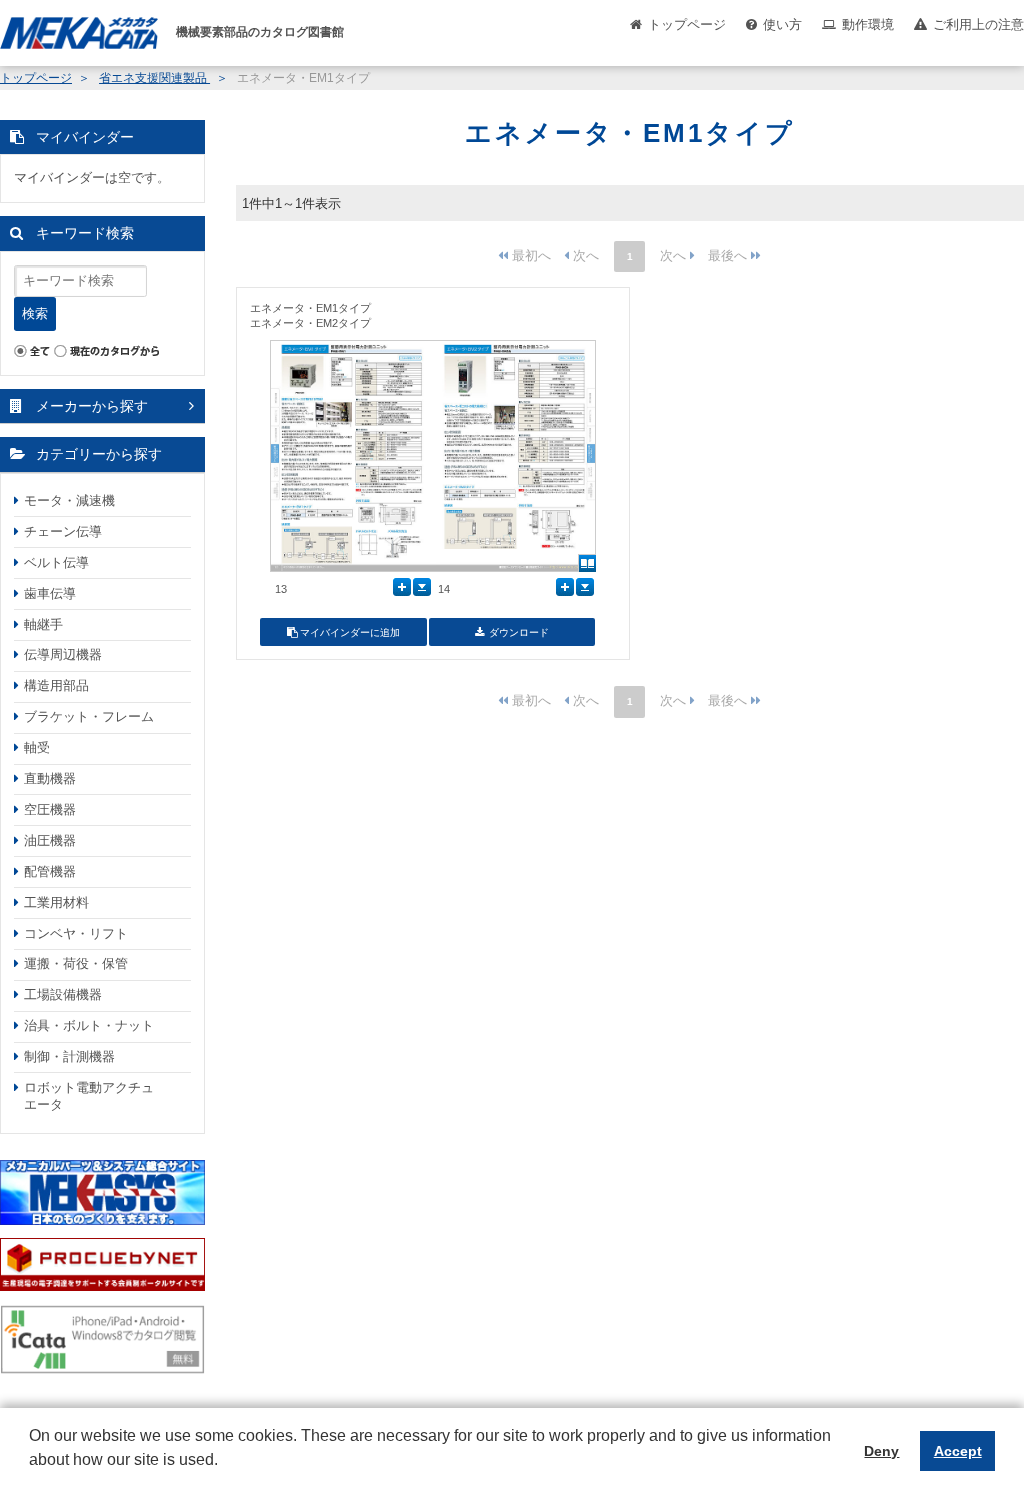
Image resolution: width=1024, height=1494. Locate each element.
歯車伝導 (50, 593)
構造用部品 (56, 685)
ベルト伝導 (56, 562)
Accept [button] (958, 1451)
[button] (32, 1475)
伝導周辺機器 (63, 654)
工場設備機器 (63, 994)
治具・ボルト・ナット (89, 1025)
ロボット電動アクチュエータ (89, 1096)
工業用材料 (56, 902)
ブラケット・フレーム (89, 716)
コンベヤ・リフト (76, 933)
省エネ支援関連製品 (154, 78)
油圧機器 (50, 840)
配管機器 (50, 871)
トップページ (687, 24)
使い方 (782, 24)
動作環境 (868, 24)
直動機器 (50, 778)
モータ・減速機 (69, 500)
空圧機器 (50, 809)
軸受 (37, 747)
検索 (35, 313)
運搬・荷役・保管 (76, 963)
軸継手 (43, 624)
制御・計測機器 (69, 1056)
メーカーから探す (92, 406)
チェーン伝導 (63, 531)
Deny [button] (881, 1451)
